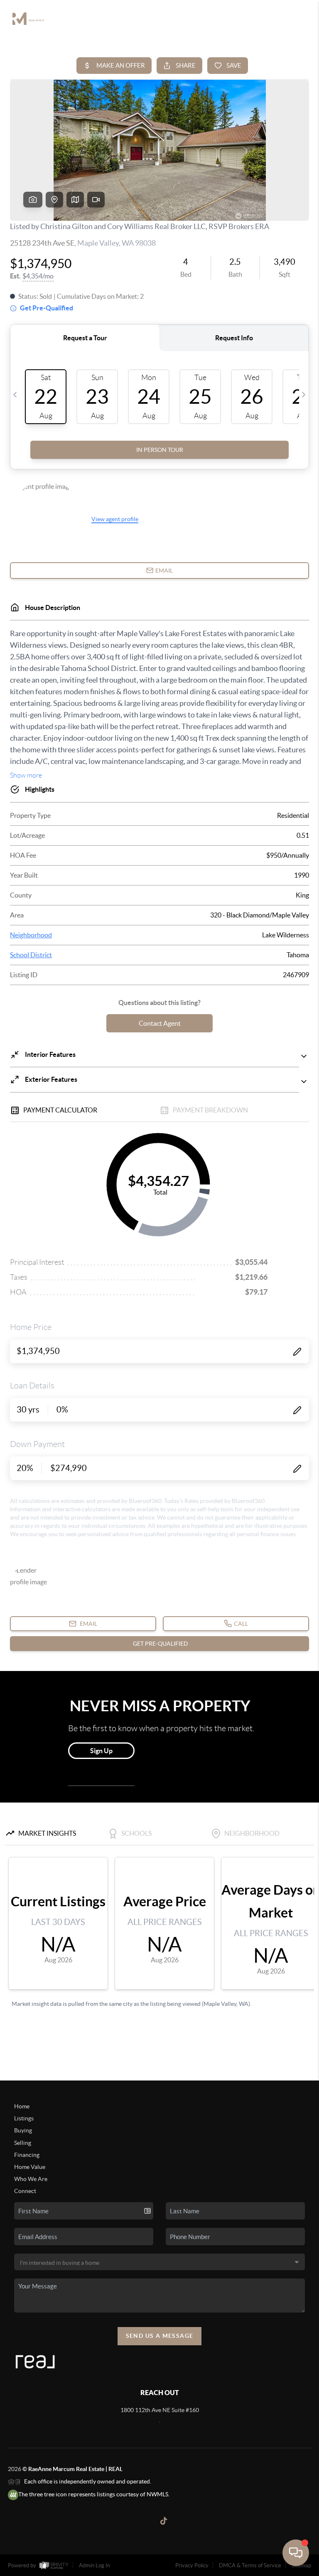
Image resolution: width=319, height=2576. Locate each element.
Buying (23, 2130)
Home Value (30, 2167)
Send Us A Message (160, 2336)
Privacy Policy (192, 2565)
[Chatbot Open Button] (296, 2553)
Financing (27, 2155)
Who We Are (31, 2179)
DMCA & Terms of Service (250, 2565)
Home (22, 2106)
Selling (23, 2143)
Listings (24, 2118)
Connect (25, 2191)
